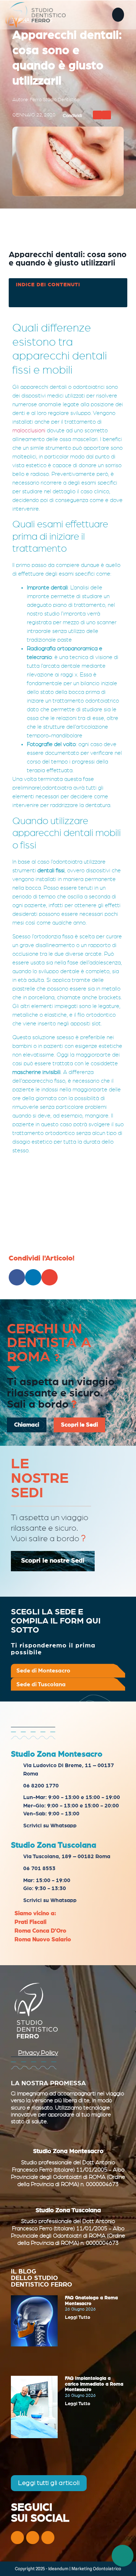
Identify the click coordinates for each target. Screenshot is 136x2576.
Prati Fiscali (30, 1922)
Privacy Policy (38, 2053)
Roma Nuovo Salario (43, 1939)
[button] (118, 15)
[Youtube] (48, 2538)
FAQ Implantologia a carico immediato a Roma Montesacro (94, 2384)
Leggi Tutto (78, 2318)
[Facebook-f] (17, 2538)
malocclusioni (29, 431)
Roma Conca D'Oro (40, 1931)
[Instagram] (33, 2538)
